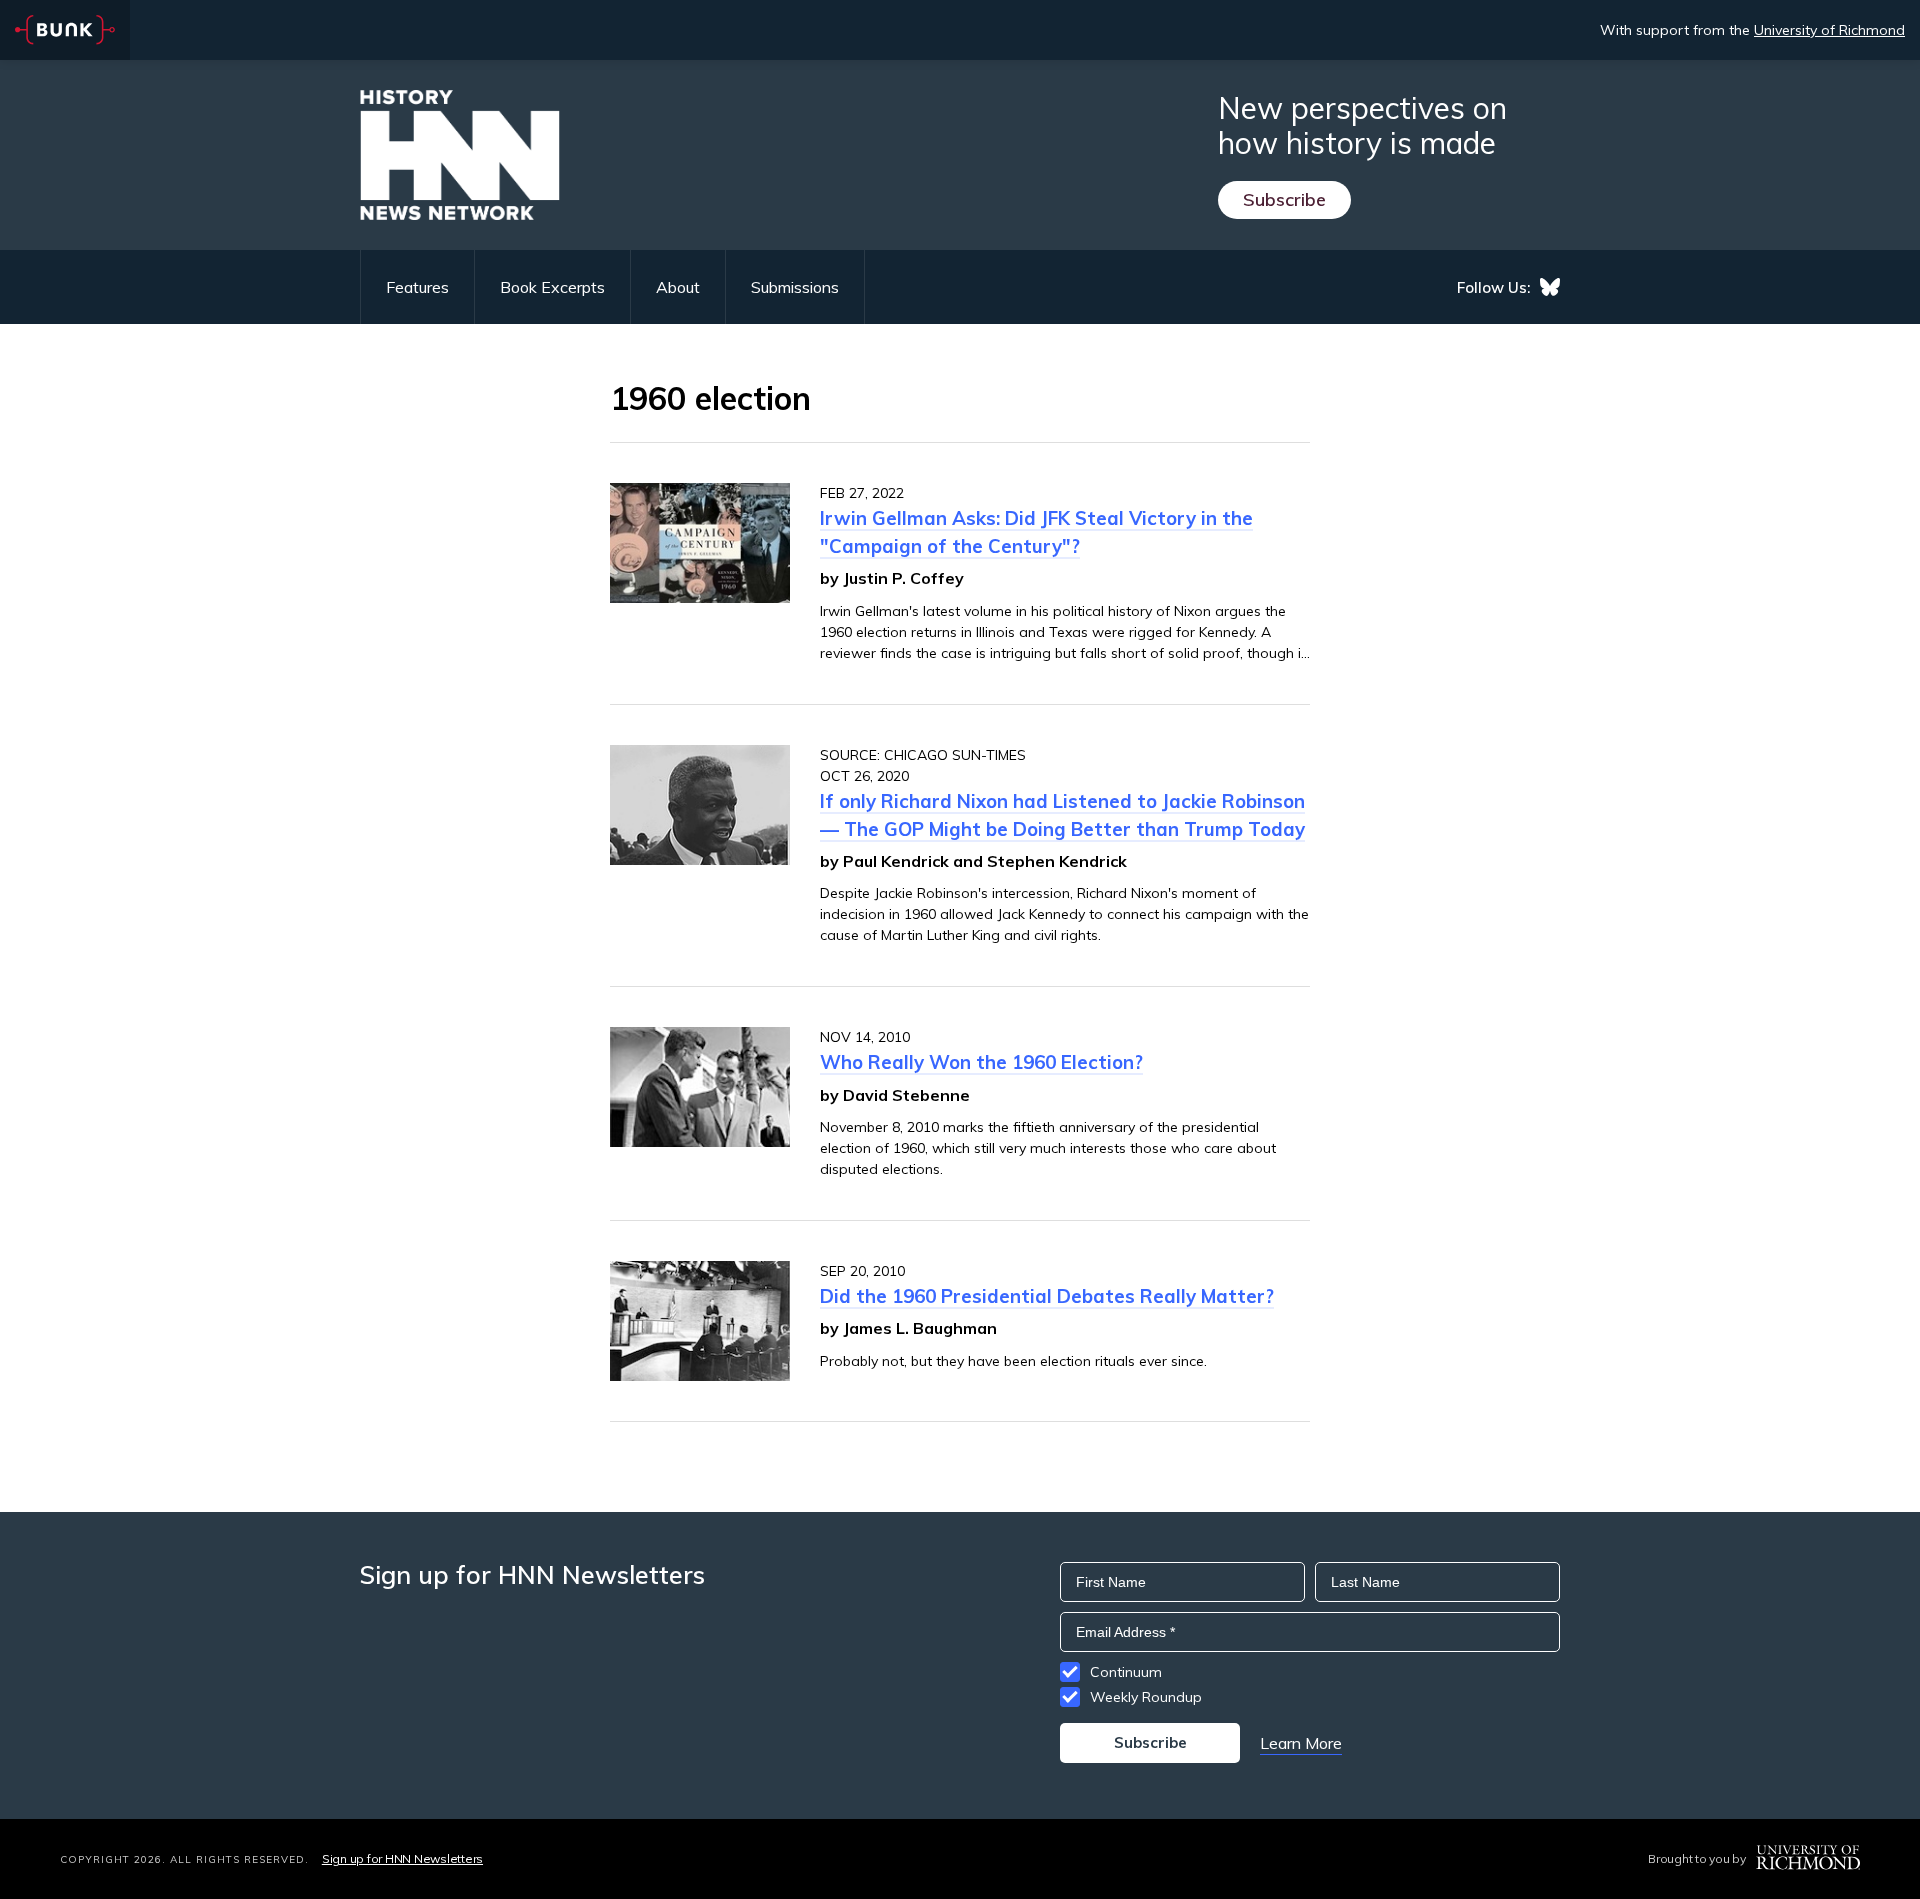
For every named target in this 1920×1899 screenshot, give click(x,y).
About (678, 287)
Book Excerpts (552, 287)
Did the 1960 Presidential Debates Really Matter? (1047, 1296)
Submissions (795, 287)
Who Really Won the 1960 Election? (981, 1062)
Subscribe (1284, 199)
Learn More (1301, 1743)
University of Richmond (1829, 30)
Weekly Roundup (1146, 1697)
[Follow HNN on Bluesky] (1550, 287)
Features (417, 287)
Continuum (1126, 1672)
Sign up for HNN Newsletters (402, 1858)
